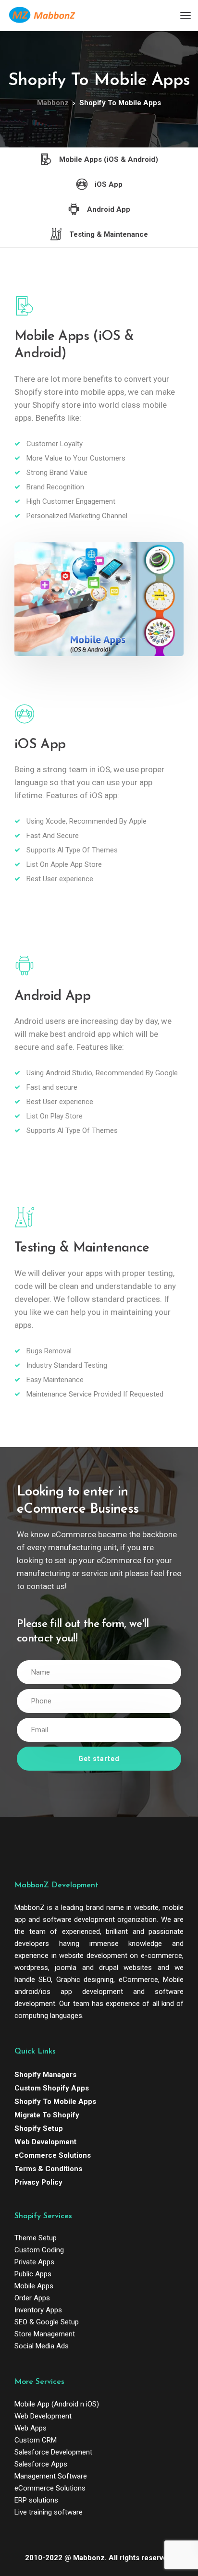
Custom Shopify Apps (52, 2088)
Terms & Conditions (48, 2169)
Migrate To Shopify (47, 2115)
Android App (109, 209)
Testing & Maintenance (109, 234)
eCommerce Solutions (53, 2155)
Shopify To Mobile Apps (55, 2102)
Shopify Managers (45, 2075)
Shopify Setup (39, 2128)
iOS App (109, 184)
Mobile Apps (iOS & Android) (109, 159)
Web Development (45, 2142)
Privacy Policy (38, 2182)
